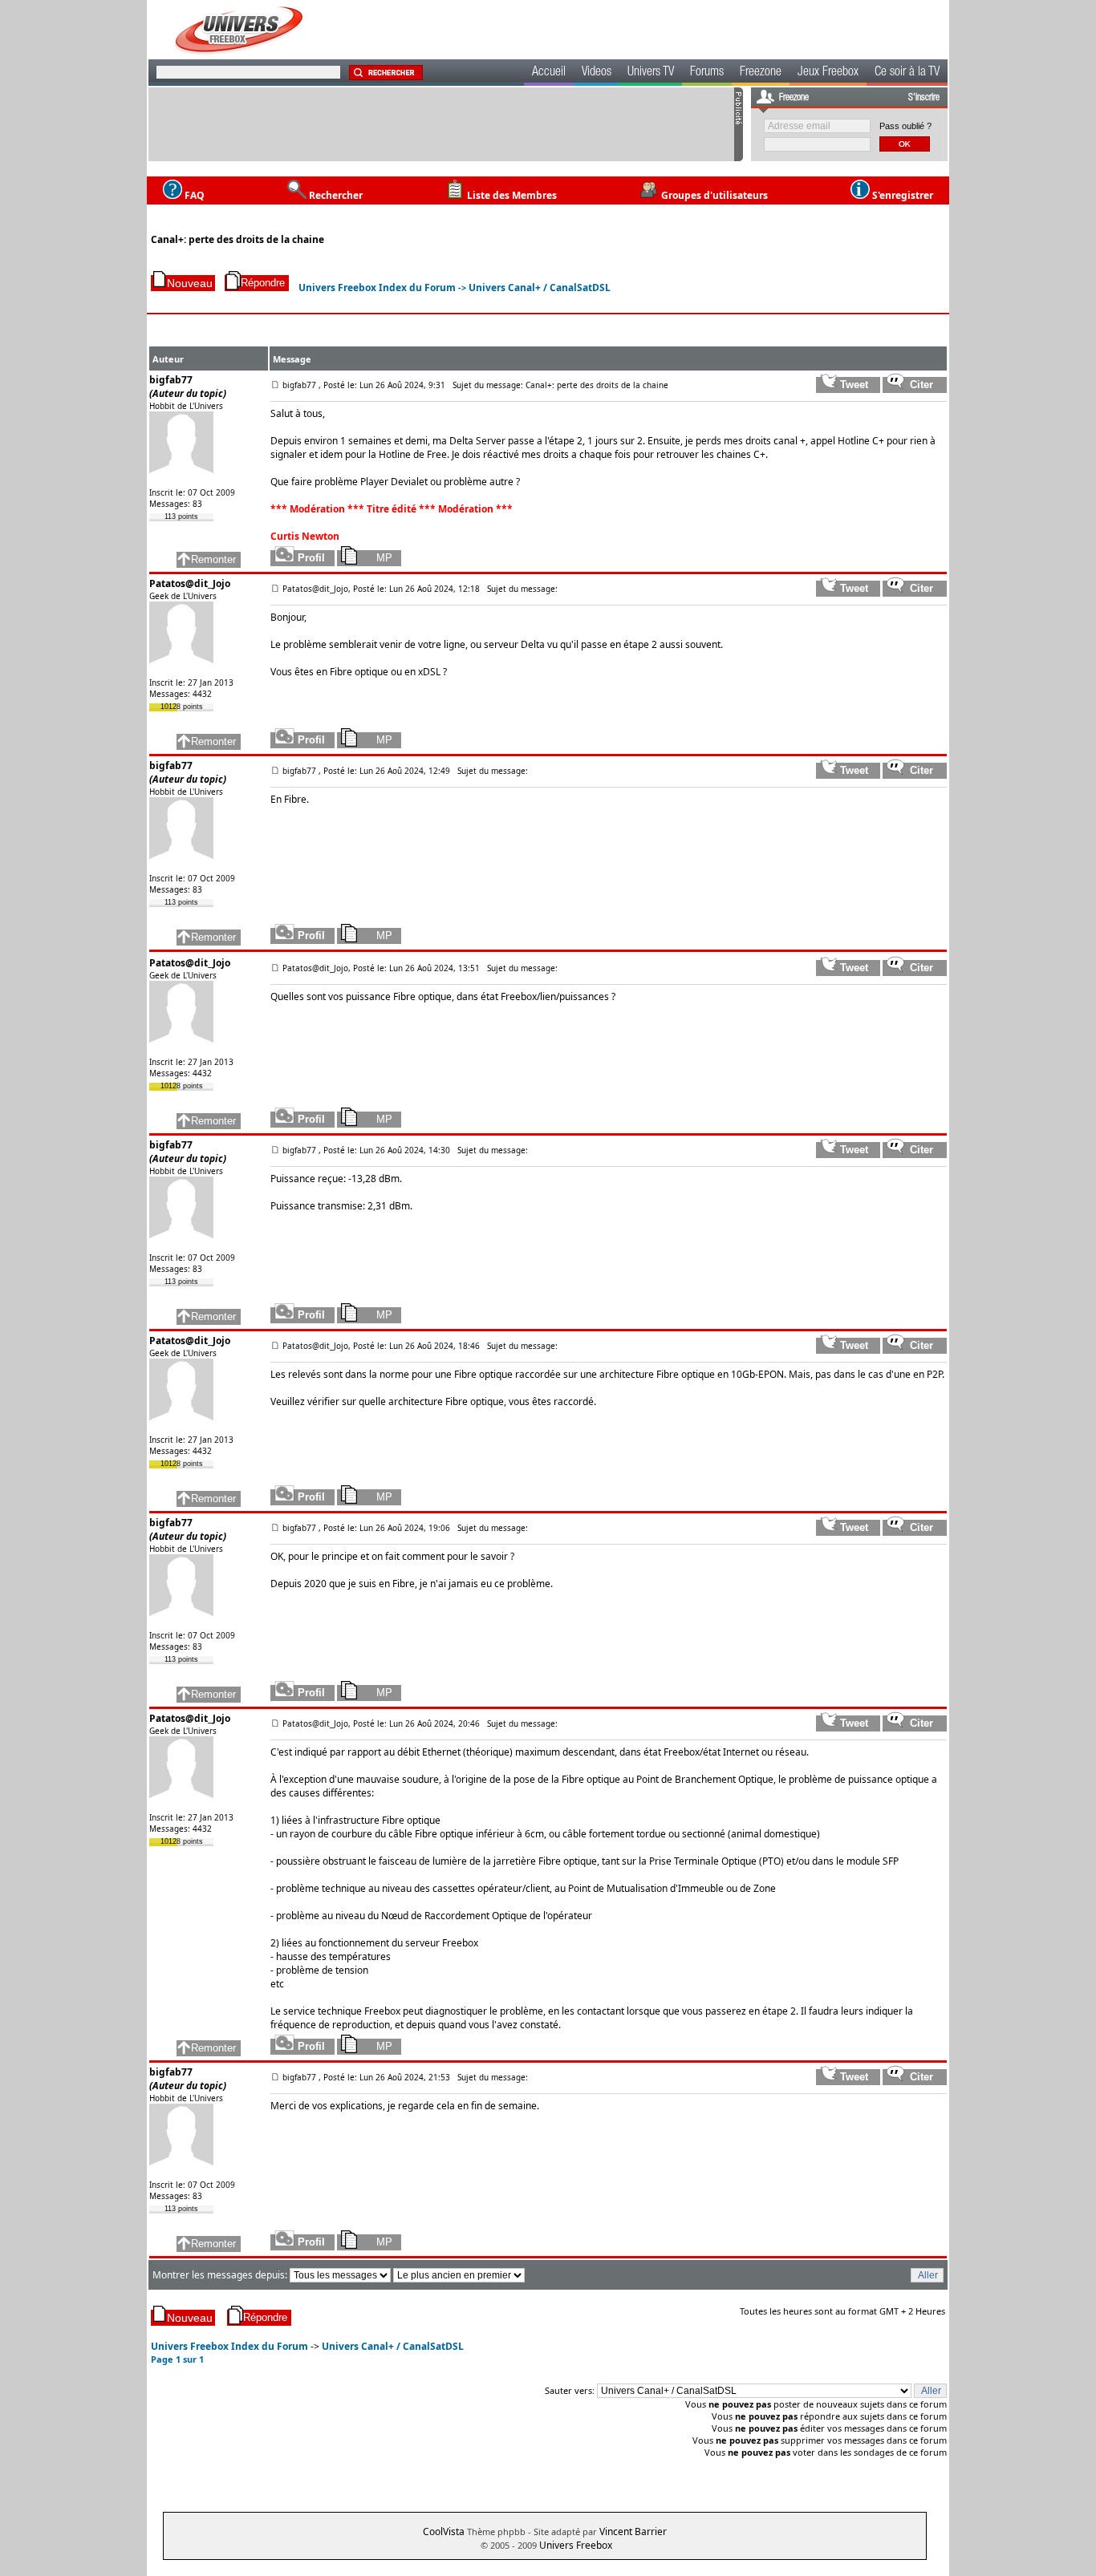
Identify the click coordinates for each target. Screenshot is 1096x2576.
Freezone (761, 73)
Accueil (549, 73)
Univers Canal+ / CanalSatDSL (540, 288)
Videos (597, 73)
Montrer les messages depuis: (221, 2275)
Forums (707, 73)
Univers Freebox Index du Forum (377, 288)
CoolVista (444, 2531)
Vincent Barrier (633, 2531)
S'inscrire (924, 98)
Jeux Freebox (828, 73)
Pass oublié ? (905, 126)
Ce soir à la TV (907, 73)
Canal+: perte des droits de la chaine (237, 239)
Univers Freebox (576, 2545)
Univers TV (651, 73)
